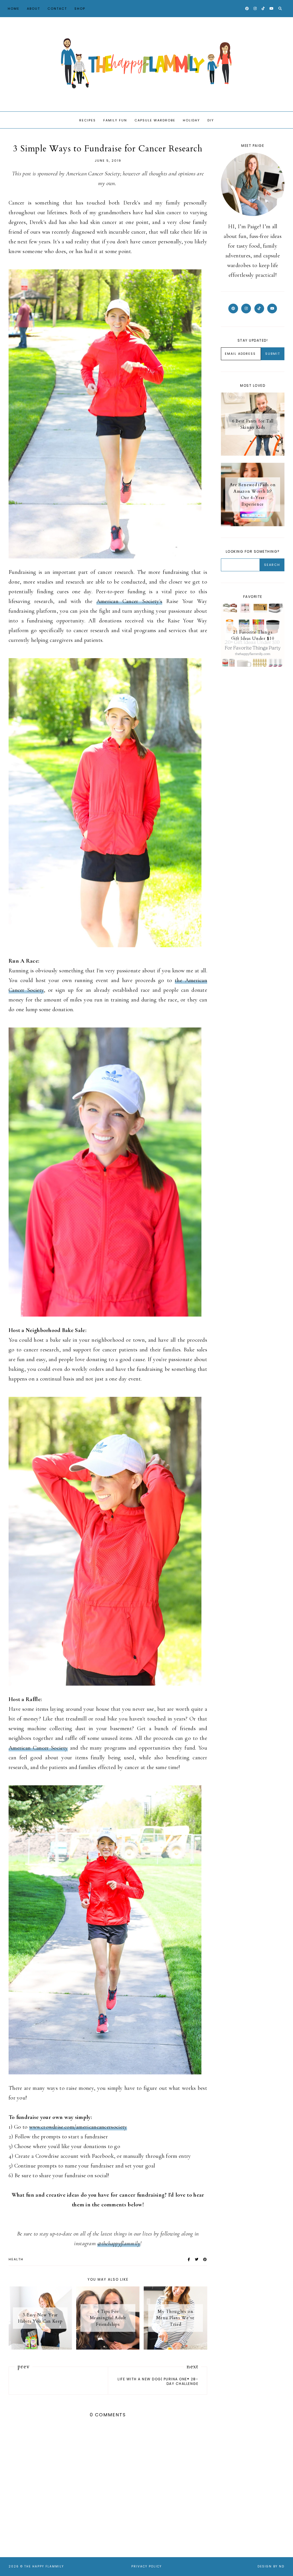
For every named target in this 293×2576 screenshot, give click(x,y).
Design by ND (271, 2566)
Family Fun (115, 120)
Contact (57, 9)
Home (14, 9)
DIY (211, 120)
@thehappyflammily (119, 2244)
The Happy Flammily (44, 2566)
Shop (80, 9)
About (33, 9)
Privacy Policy (146, 2566)
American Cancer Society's (129, 601)
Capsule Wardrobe (155, 120)
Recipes (88, 120)
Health (16, 2259)
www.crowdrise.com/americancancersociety (78, 2127)
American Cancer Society (38, 1748)
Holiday (191, 120)
